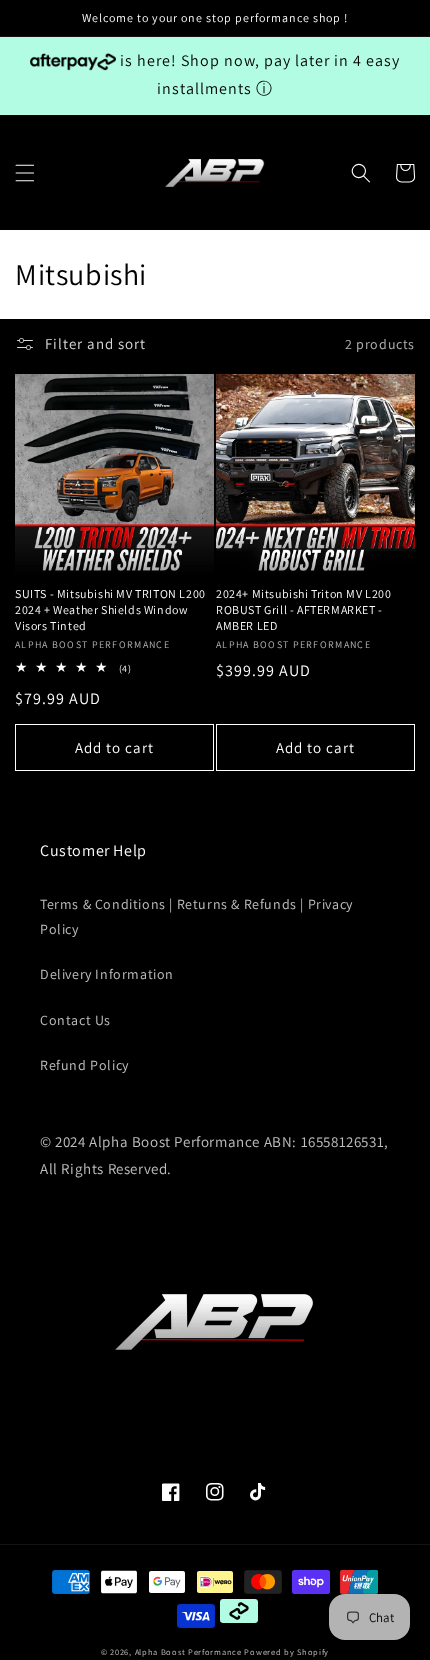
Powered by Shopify (286, 1651)
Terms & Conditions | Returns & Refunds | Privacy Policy (196, 916)
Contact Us (75, 1020)
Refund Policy (84, 1065)
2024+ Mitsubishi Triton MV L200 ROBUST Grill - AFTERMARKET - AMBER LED (304, 609)
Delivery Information (107, 974)
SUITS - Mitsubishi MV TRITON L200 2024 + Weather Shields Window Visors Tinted (110, 609)
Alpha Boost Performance (188, 1651)
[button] (25, 173)
